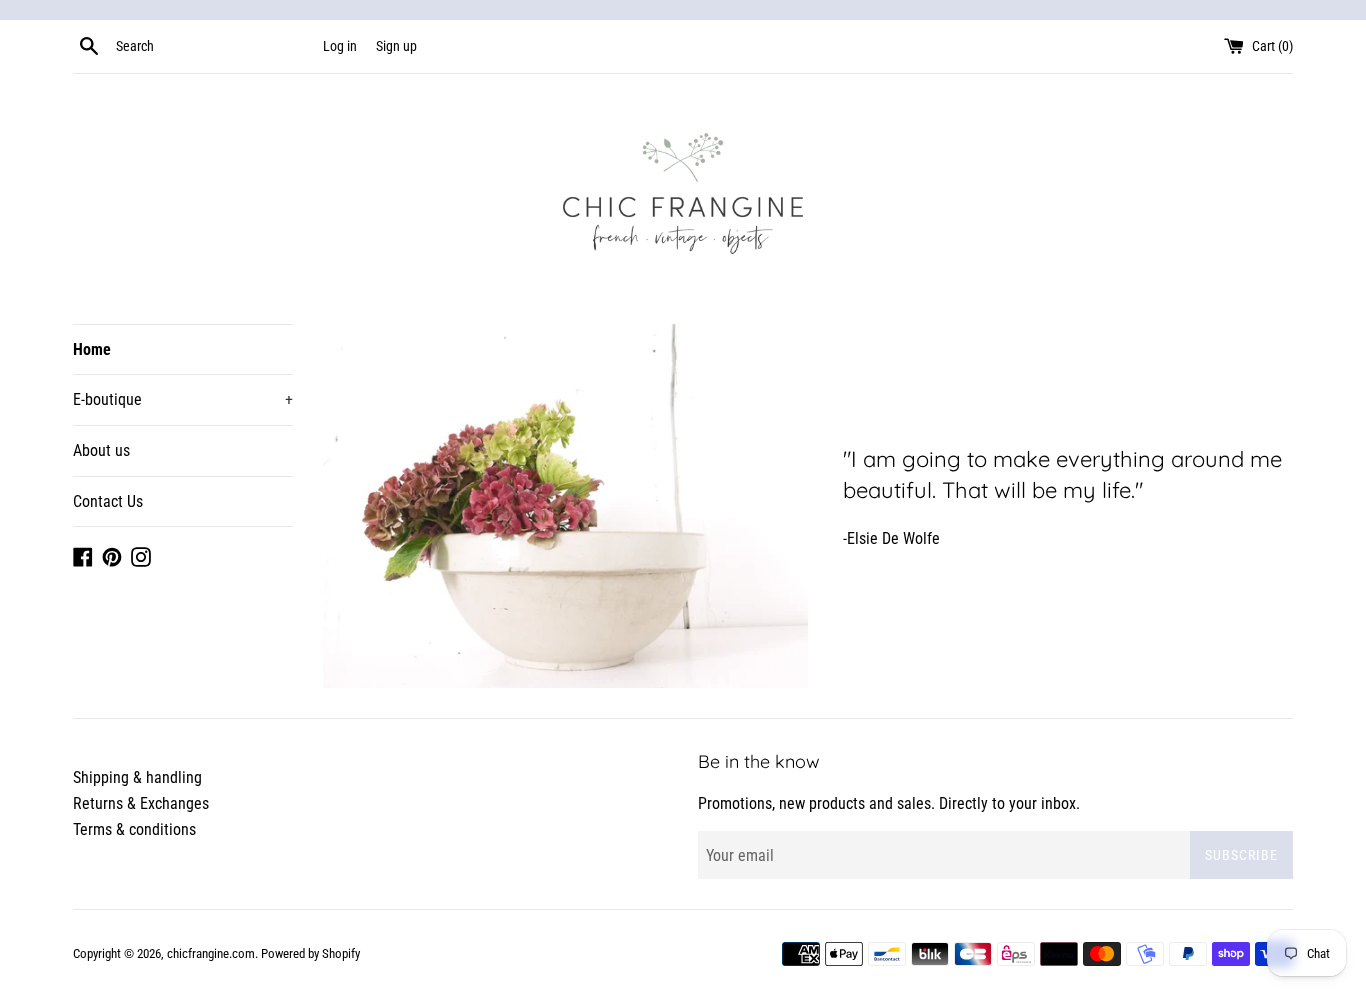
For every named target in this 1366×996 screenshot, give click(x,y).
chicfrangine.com (211, 953)
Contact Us (108, 501)
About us (101, 450)
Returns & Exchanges (141, 803)
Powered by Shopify (310, 953)
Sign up (396, 46)
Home (92, 349)
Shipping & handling (137, 777)
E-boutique (183, 399)
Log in (340, 46)
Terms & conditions (134, 829)
